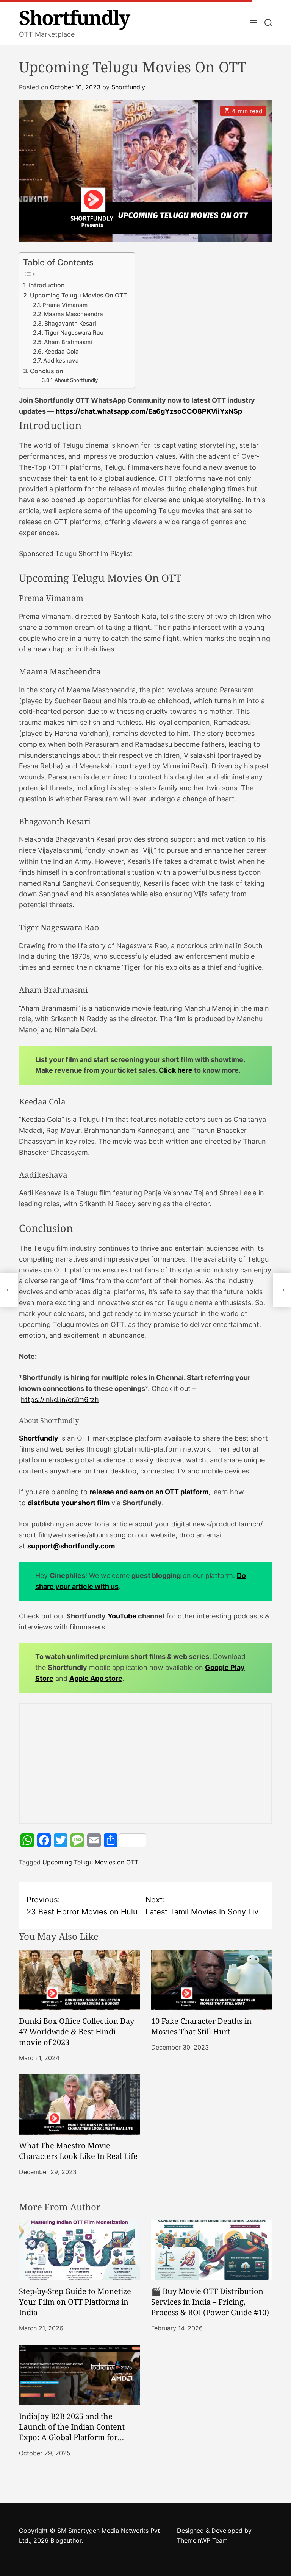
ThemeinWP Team (202, 2540)
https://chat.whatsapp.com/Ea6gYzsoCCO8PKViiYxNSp (149, 411)
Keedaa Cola (62, 352)
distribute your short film (69, 1503)
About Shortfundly (76, 380)
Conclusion (47, 371)
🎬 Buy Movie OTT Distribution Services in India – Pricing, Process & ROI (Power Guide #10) (210, 2302)
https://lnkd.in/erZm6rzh (60, 1399)
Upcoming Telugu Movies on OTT (90, 1862)
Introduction (47, 285)
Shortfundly (74, 17)
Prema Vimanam (65, 305)
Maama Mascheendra (74, 314)
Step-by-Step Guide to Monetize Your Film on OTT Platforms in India (75, 2302)
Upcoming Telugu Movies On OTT (78, 295)
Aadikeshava (61, 361)
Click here (176, 1070)
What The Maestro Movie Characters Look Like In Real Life (78, 2151)
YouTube (123, 1616)
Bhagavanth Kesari (70, 324)
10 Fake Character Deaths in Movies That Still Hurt (201, 2026)
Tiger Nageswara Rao (74, 333)
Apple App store (96, 1678)
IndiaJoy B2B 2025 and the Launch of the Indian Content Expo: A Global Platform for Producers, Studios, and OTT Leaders (72, 2437)
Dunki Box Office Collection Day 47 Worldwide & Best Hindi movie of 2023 (77, 2032)
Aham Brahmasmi (68, 342)
